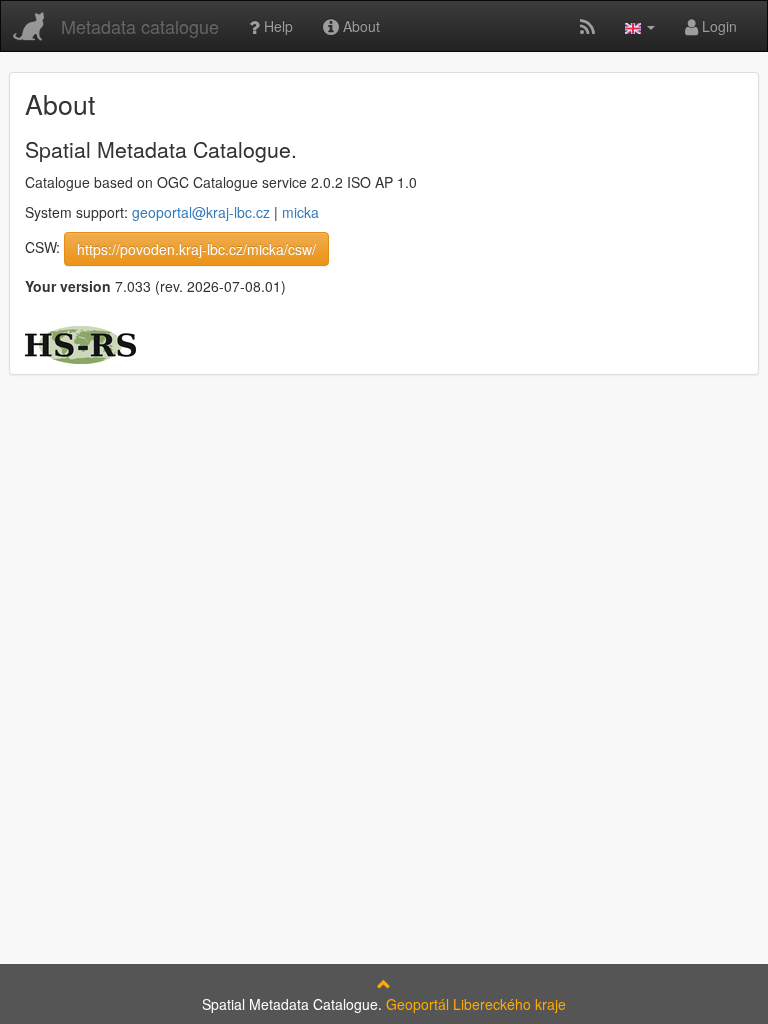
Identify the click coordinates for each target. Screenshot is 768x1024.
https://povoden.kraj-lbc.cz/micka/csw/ (196, 249)
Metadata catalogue (140, 26)
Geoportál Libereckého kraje (476, 1004)
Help (276, 26)
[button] (640, 26)
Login (717, 26)
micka (300, 212)
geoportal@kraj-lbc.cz (201, 212)
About (359, 26)
